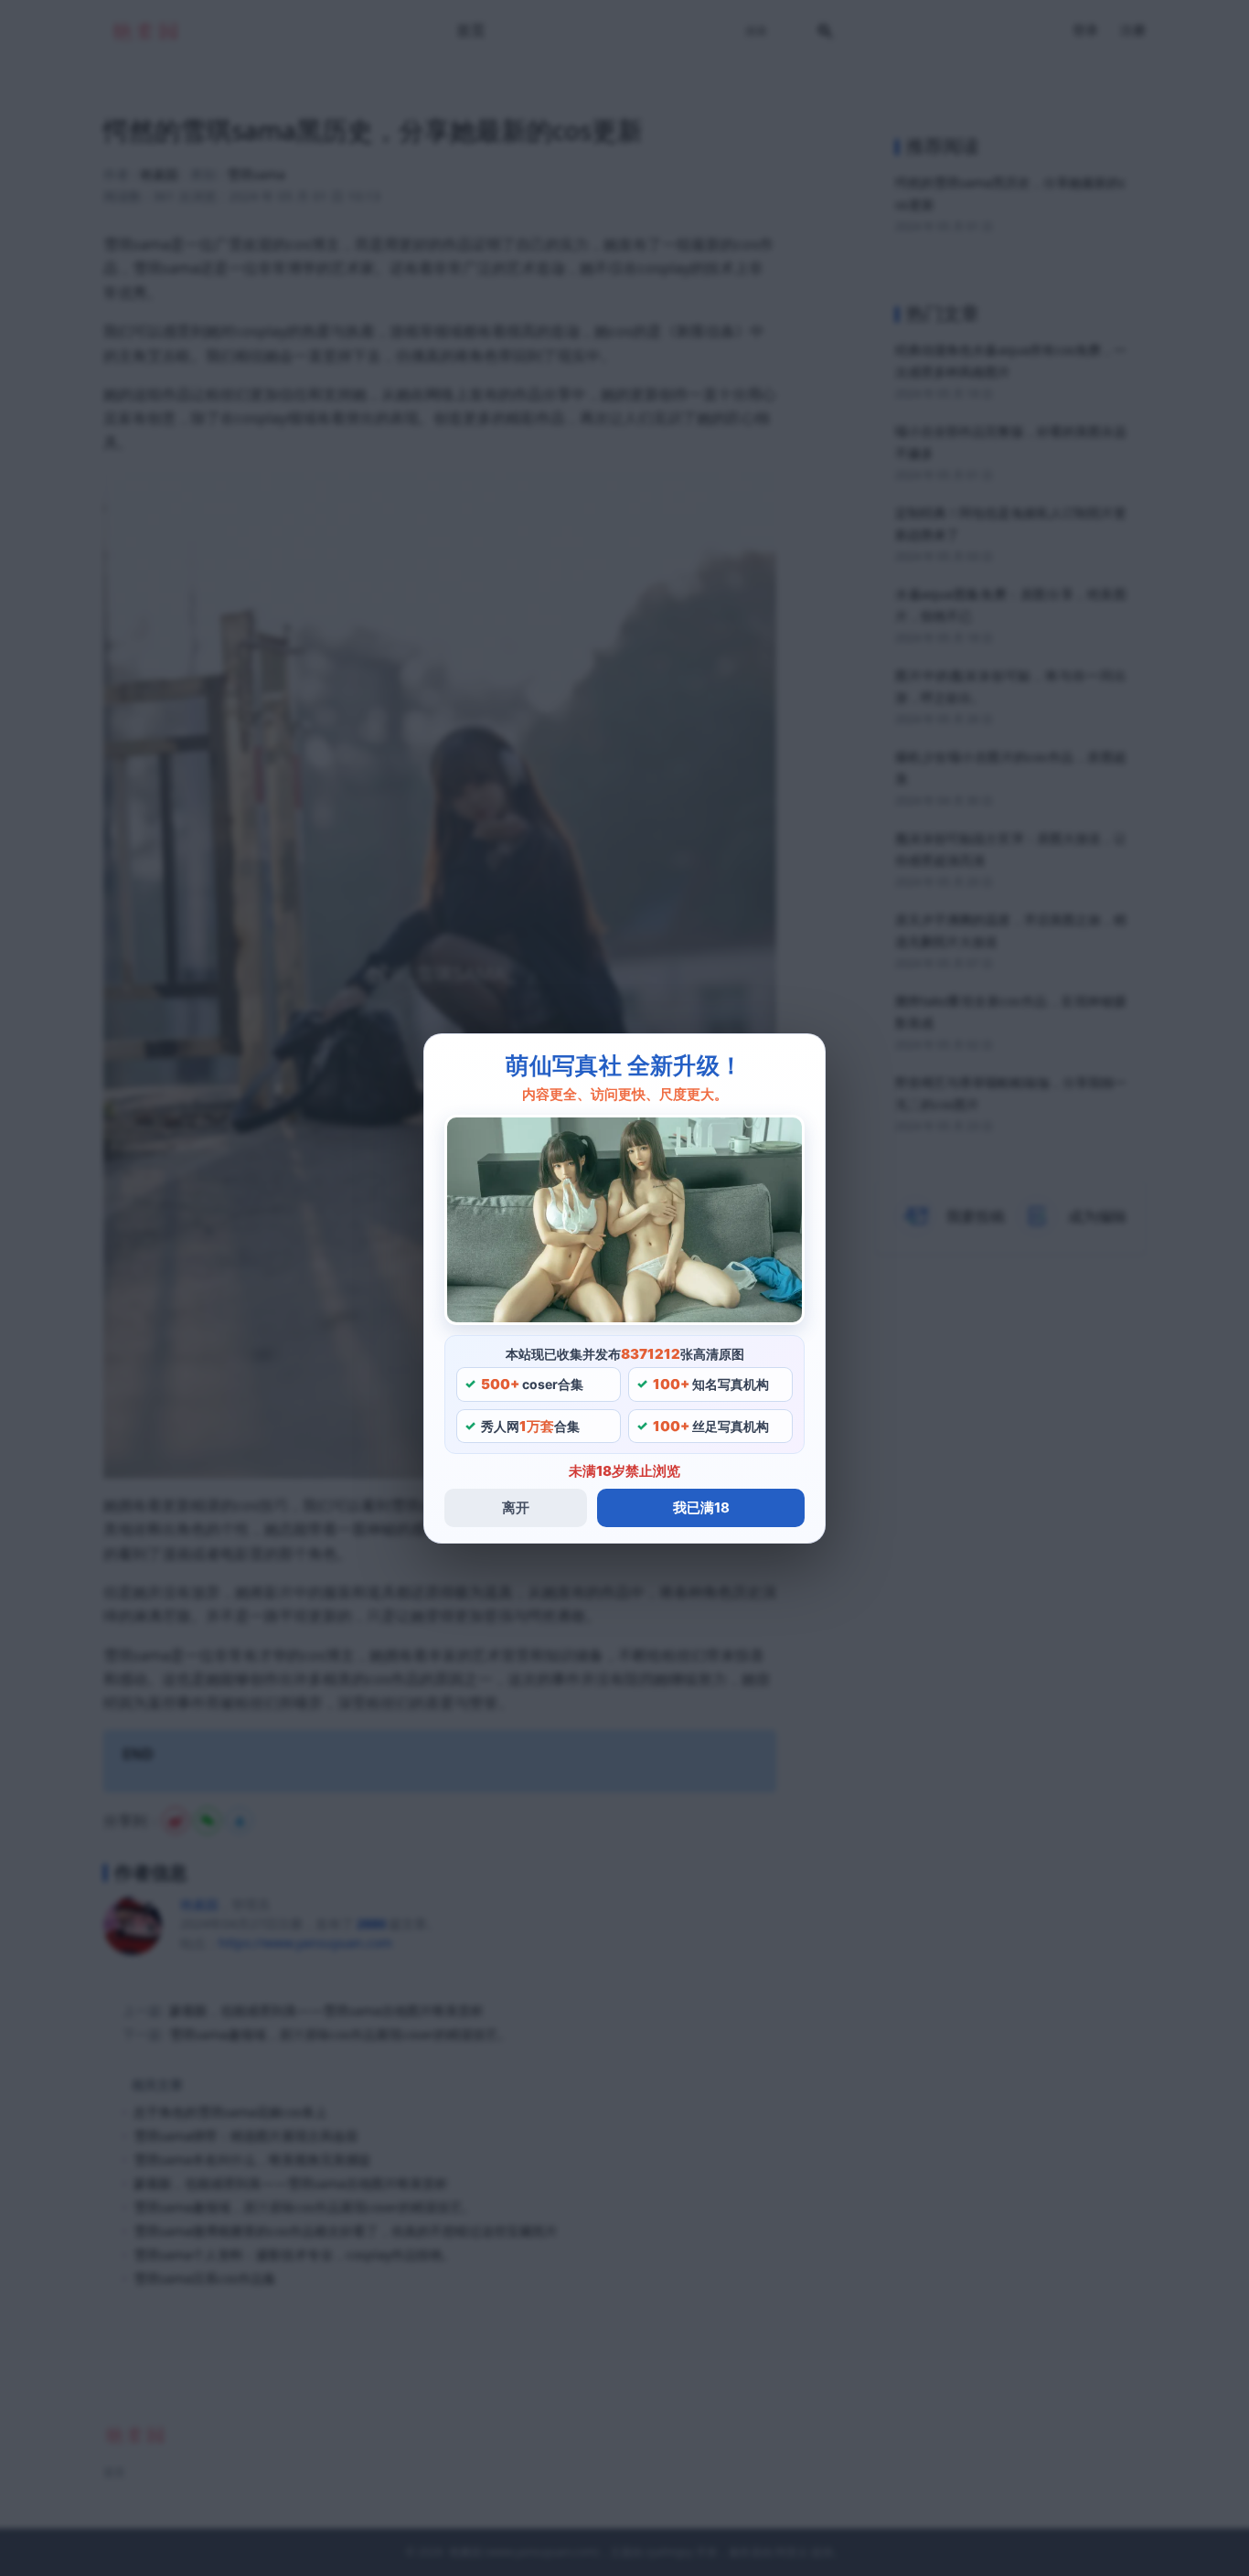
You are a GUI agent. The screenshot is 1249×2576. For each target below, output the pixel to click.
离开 (516, 1507)
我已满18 (701, 1507)
